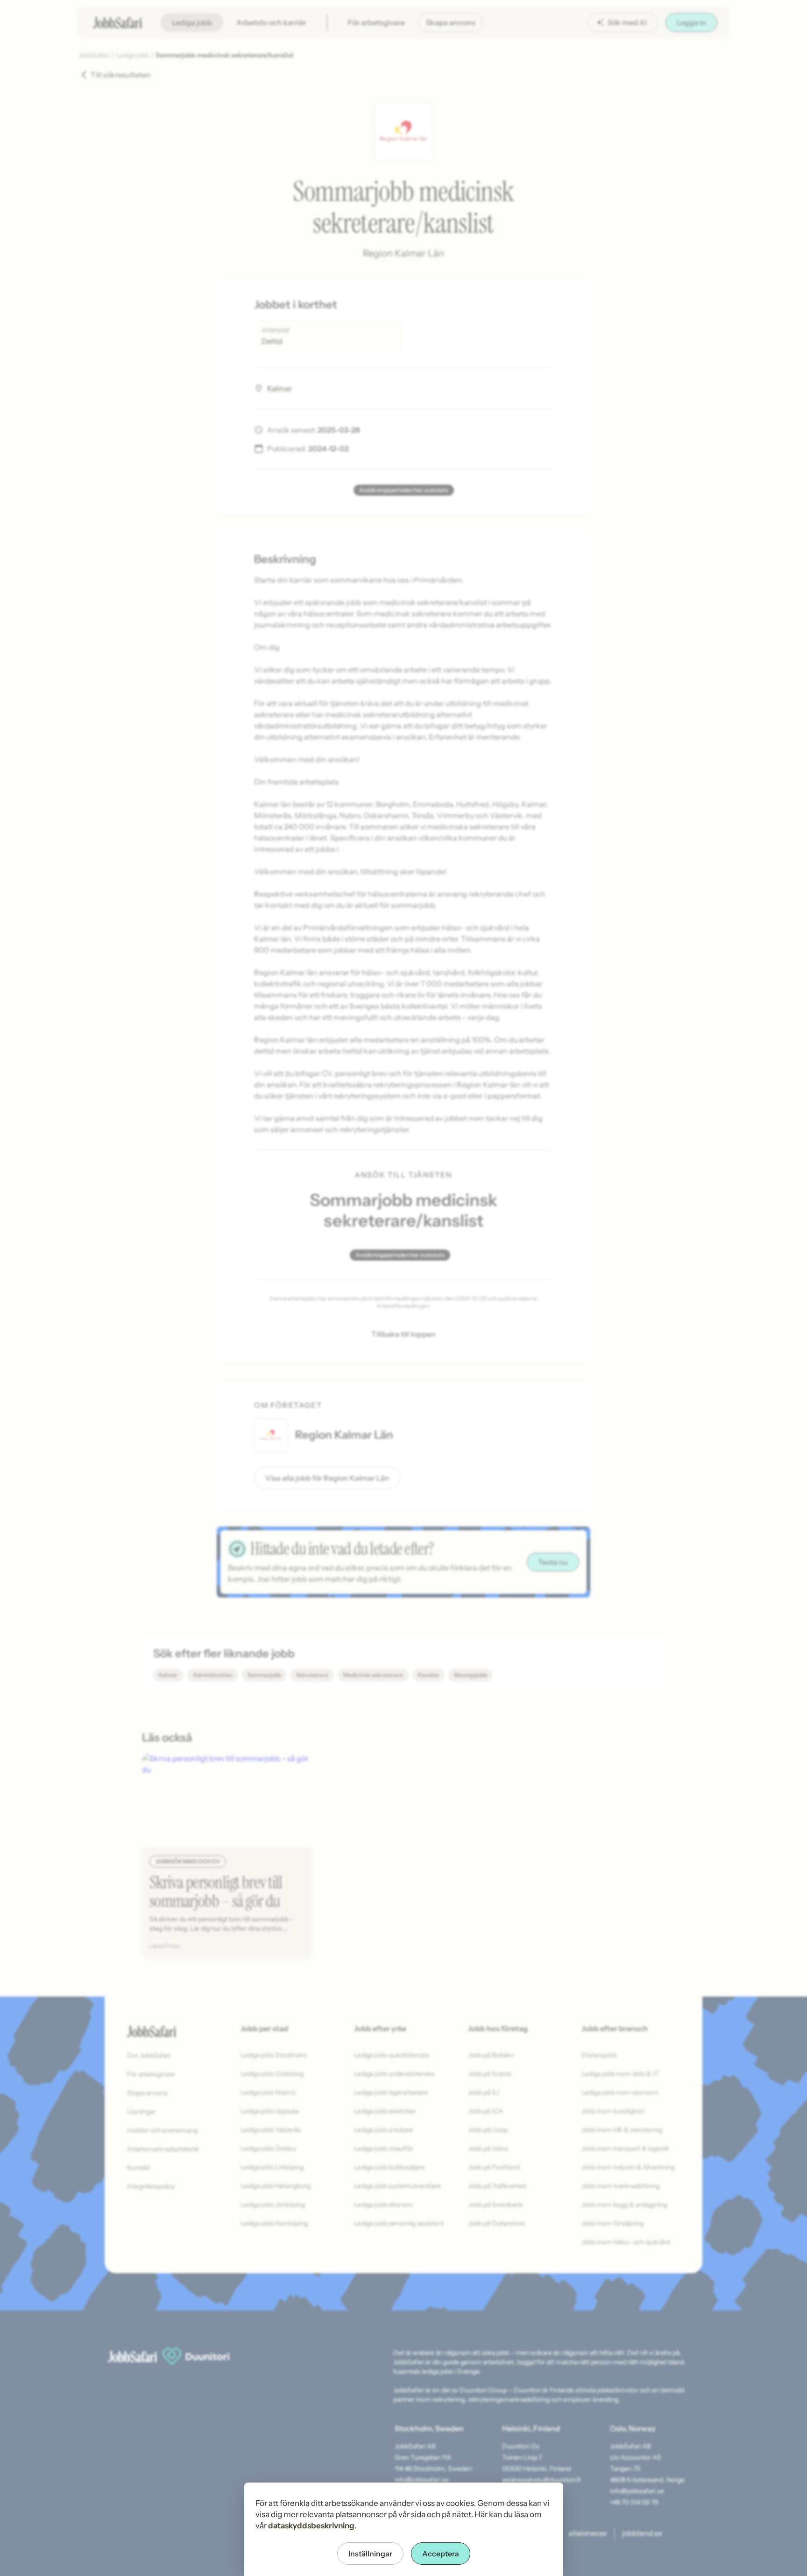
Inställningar (370, 2554)
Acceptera (441, 2554)
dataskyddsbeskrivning (311, 2526)
